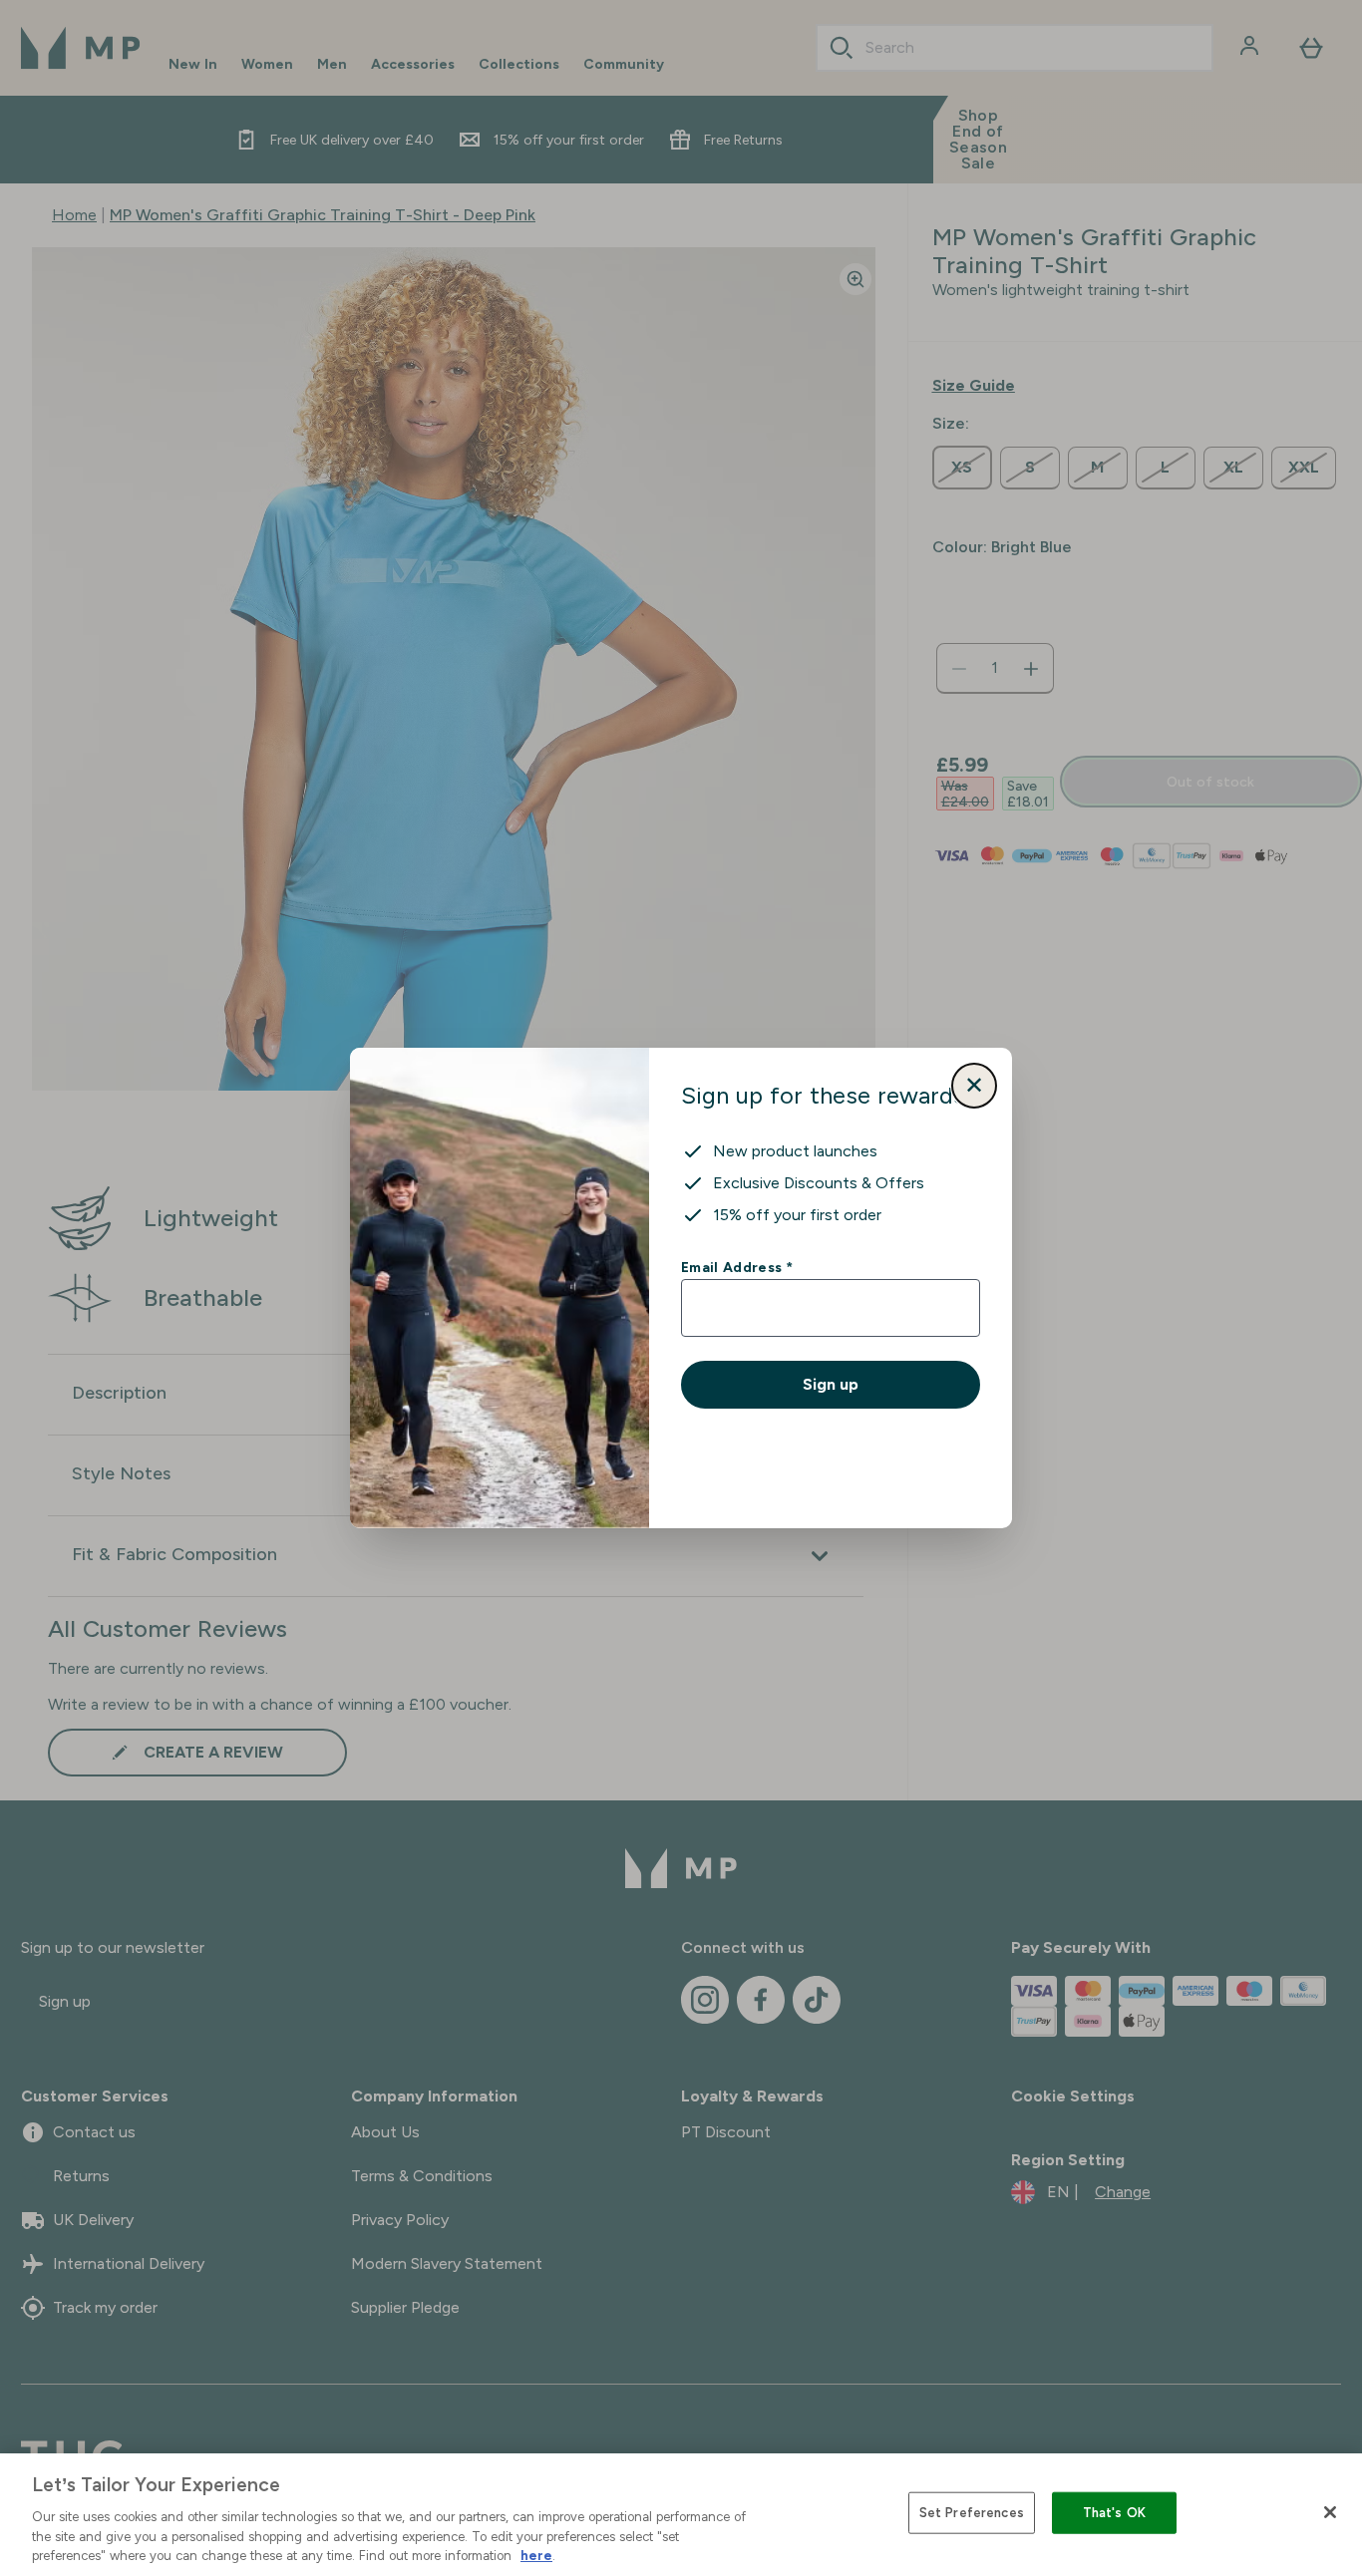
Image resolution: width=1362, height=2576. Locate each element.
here (536, 2556)
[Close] (1330, 2512)
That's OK (1114, 2513)
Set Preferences (972, 2513)
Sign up (831, 1384)
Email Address (736, 1267)
